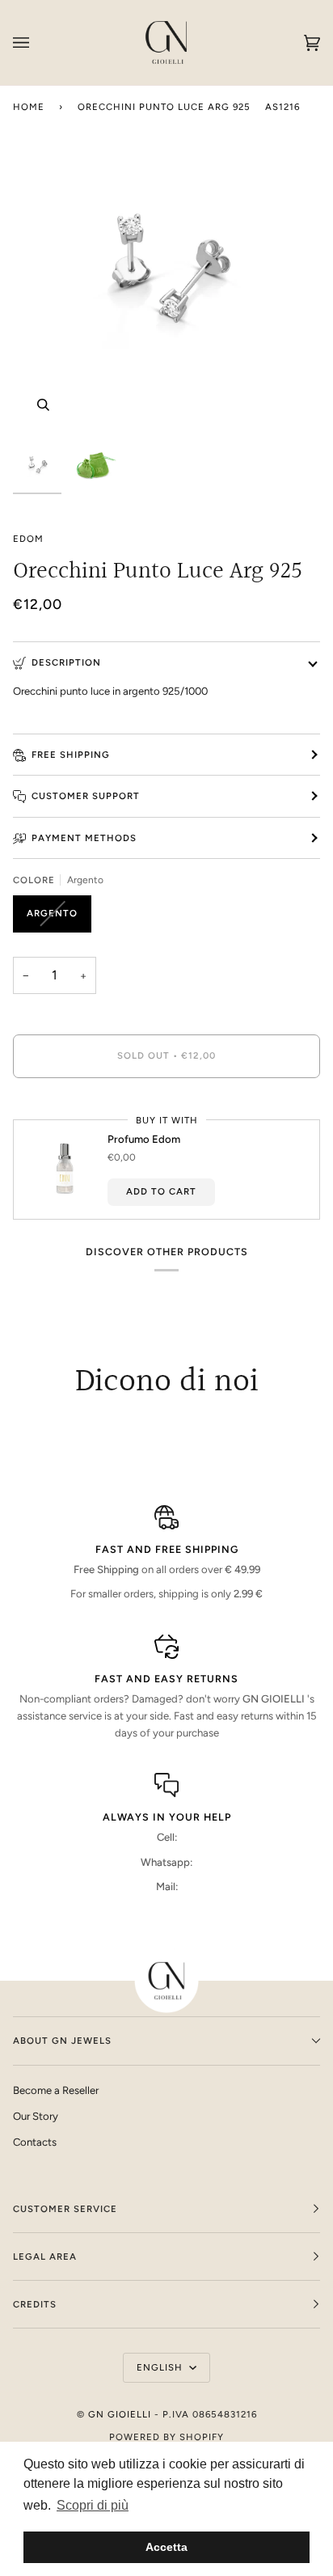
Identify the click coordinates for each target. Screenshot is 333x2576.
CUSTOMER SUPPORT (86, 796)
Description (66, 662)
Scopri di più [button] (93, 2505)
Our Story (36, 2116)
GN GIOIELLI (120, 2414)
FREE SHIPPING (71, 755)
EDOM (28, 539)
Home (29, 107)
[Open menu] (37, 42)
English (161, 2367)
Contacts (35, 2142)
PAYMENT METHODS (84, 838)
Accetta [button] (166, 2547)
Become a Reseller (56, 2090)
